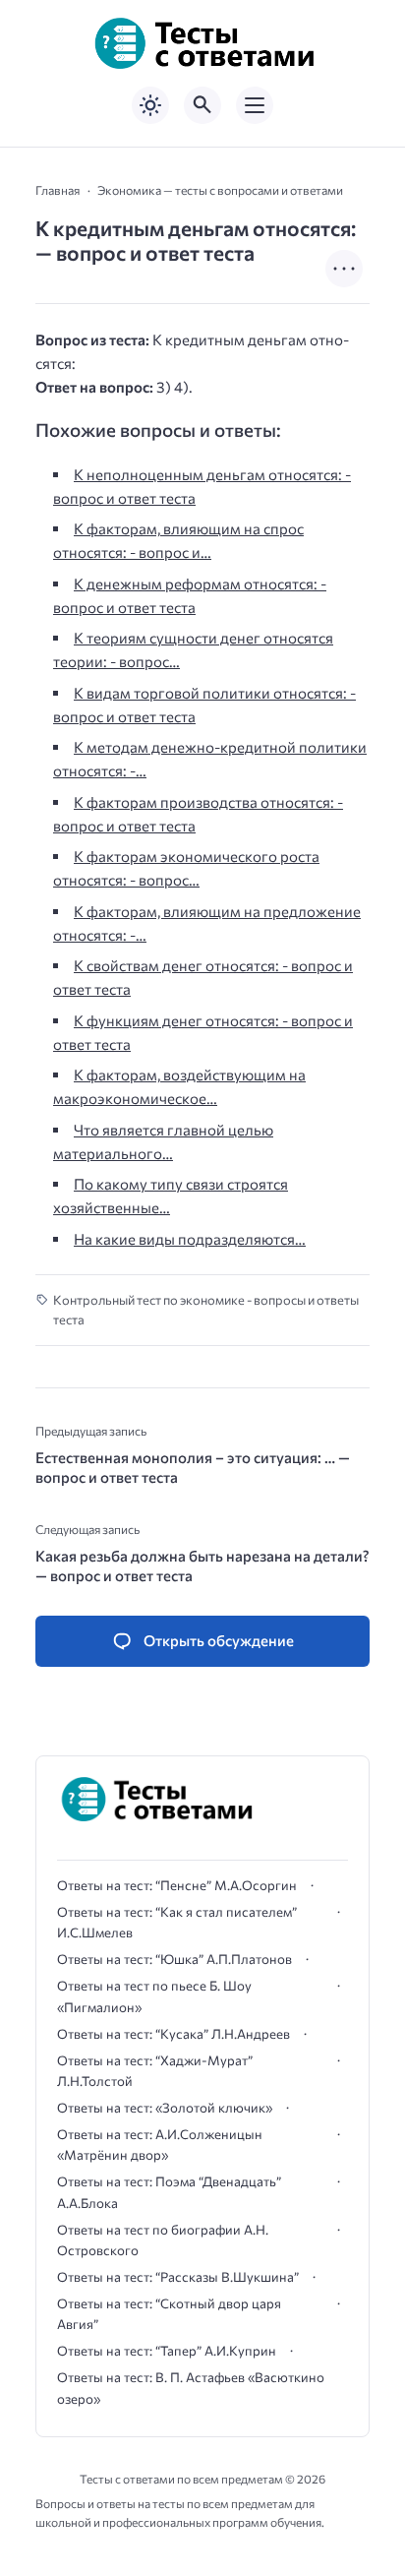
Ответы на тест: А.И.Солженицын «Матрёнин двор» (160, 2145)
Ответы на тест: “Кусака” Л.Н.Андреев (174, 2034)
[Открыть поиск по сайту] (202, 105)
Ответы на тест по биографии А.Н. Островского (163, 2240)
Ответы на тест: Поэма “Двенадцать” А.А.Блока (169, 2192)
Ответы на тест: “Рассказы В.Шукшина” (178, 2277)
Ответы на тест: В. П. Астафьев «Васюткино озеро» (191, 2388)
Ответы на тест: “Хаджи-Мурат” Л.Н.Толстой (155, 2071)
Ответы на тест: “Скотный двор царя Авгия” (169, 2314)
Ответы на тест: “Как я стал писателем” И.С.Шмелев (177, 1922)
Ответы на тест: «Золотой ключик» (165, 2108)
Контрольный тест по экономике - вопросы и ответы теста (206, 1310)
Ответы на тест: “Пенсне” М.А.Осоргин (177, 1885)
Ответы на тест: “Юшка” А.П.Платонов (174, 1959)
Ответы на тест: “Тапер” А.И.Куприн (167, 2351)
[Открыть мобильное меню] (255, 105)
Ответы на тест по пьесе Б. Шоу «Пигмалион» (154, 1996)
